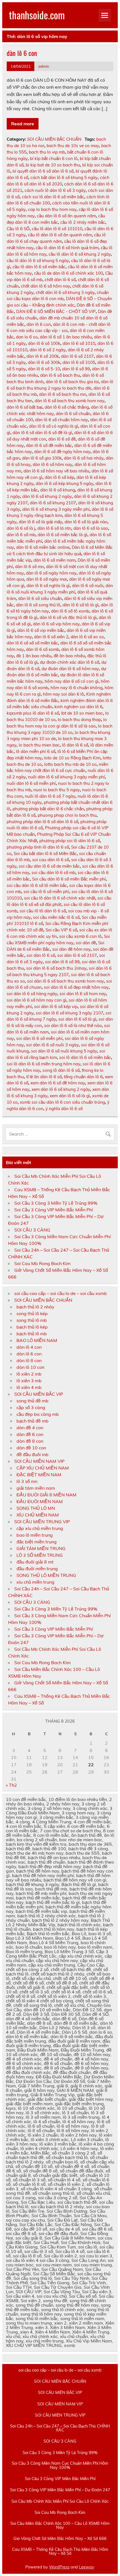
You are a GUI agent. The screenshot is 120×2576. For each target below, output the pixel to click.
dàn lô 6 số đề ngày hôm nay (62, 452)
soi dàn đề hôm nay (71, 949)
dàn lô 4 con (29, 1347)
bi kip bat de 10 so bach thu (53, 165)
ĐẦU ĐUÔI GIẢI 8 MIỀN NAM (46, 1495)
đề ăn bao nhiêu (69, 656)
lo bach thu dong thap (79, 720)
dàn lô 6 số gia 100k (42, 458)
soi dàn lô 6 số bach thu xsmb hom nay (65, 981)
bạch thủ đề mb (33, 1421)
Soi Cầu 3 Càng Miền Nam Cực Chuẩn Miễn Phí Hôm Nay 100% (60, 2465)
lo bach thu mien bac (39, 745)
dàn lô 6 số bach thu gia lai (72, 382)
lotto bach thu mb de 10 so (70, 764)
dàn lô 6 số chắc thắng (67, 407)
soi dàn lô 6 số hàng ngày (32, 994)
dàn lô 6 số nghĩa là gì (48, 586)
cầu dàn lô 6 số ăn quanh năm (66, 216)
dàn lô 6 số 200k (43, 356)
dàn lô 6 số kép (59, 477)
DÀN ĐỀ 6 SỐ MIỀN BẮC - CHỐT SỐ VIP (56, 311)
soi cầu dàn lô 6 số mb (53, 873)
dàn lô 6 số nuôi (88, 586)
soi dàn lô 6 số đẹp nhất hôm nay (76, 987)
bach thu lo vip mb (47, 152)
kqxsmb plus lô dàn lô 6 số (33, 713)
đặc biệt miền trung (37, 1542)
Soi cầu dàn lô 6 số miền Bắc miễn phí (69, 879)
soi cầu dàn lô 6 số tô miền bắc (37, 885)
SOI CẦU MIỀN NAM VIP (39, 1461)
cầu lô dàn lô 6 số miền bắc (39, 267)
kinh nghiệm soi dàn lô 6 (78, 707)
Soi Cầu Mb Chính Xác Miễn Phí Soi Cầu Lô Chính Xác (60, 2501)
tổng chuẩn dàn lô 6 (83, 1077)
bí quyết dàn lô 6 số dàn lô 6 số (43, 171)
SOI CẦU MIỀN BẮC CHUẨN (54, 139)
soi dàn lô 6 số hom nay (83, 994)
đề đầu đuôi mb (33, 1454)
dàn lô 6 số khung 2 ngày (47, 496)
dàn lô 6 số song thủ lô (38, 605)
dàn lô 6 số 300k (44, 362)
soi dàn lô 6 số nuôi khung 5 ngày (64, 1051)
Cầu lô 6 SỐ (18, 229)
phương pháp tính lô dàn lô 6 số (38, 847)
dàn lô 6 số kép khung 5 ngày (64, 483)
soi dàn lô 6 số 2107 (77, 955)
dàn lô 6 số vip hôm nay (56, 624)
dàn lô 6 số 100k (44, 343)
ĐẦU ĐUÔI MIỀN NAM (40, 1501)
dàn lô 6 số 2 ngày (48, 350)
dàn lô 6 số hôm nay (52, 464)
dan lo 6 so (27, 337)
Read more (23, 124)
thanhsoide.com (37, 15)
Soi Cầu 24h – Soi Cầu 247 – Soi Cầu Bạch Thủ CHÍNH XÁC (60, 2428)
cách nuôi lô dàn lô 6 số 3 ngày (55, 190)
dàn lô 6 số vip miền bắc (41, 630)
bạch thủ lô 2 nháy (35, 1307)
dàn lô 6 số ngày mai (47, 579)
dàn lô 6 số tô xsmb (70, 611)
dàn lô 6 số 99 (76, 369)
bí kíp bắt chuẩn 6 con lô (54, 158)
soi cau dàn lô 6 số (51, 860)
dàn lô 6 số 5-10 (44, 369)
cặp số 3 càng (31, 1407)
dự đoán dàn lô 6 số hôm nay (70, 669)
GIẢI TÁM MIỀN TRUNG (41, 1548)
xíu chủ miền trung (35, 1582)
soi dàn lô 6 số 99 (62, 962)
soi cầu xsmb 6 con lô (80, 936)
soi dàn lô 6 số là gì (77, 1019)
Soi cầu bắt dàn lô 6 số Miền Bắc (45, 853)
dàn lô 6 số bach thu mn (63, 394)
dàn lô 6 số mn (29, 567)
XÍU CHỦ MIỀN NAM (38, 1515)
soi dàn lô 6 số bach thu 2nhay (56, 968)
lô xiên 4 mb (29, 1387)
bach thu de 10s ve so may (73, 146)
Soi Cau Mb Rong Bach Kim (42, 1263)
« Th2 (11, 1785)
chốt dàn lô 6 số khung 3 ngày (65, 292)
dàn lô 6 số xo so (87, 637)
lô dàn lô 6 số (75, 745)
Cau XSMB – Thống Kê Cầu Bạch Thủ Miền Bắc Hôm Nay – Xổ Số (60, 2552)
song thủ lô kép (32, 1313)
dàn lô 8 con (29, 1360)
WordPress (59, 2567)
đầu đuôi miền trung (37, 1569)
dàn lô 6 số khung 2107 (53, 503)
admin (44, 66)
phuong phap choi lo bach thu (67, 815)
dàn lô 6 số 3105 (79, 362)
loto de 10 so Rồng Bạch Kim (72, 758)
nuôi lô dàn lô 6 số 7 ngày (50, 796)
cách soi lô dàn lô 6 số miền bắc (53, 197)
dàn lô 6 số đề (62, 439)
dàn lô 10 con (30, 1367)
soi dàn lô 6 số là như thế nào (73, 1026)
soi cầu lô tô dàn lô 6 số (43, 911)
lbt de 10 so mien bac (82, 713)
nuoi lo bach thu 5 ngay (57, 790)
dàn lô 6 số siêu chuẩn (40, 598)
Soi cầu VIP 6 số (61, 930)
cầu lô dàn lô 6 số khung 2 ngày (80, 254)
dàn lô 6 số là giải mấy (40, 522)
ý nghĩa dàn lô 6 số (64, 1109)
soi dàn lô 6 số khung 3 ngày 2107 (69, 1013)
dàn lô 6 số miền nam (54, 560)
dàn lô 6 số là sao (91, 528)
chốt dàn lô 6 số (60, 280)
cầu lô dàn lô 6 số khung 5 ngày (38, 261)
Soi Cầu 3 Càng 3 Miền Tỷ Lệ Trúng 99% (56, 1203)
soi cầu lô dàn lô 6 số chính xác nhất (60, 898)
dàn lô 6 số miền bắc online (43, 547)
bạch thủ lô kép (32, 1327)
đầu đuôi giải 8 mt (35, 1562)
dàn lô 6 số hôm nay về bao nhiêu (56, 471)
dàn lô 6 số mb (21, 535)
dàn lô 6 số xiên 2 (51, 637)
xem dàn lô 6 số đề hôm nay (58, 1083)
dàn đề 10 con (31, 1448)
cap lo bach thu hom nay (52, 209)
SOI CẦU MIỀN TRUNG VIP (42, 1522)
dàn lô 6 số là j (21, 528)
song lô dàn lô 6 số (61, 1070)
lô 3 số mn (27, 1481)
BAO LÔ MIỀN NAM (37, 1340)
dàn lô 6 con (22, 53)
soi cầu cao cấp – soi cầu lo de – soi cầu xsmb (61, 1293)
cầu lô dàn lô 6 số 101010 (57, 229)
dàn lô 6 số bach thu (60, 375)
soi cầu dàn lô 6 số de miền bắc (49, 866)
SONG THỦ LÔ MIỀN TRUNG (46, 1575)
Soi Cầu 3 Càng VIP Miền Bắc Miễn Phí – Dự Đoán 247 (60, 2490)
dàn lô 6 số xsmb (43, 649)
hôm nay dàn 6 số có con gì (72, 681)
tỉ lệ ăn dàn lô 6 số (44, 1077)
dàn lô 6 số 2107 (77, 356)
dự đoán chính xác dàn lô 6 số (69, 662)
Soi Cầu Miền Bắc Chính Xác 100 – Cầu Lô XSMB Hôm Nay (60, 2526)
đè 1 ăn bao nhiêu (34, 656)
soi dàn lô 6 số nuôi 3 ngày (52, 1045)
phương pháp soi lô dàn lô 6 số (70, 841)
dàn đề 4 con (30, 1428)
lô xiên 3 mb (29, 1381)
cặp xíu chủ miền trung (40, 1528)
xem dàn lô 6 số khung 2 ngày (61, 1089)
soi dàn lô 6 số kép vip (56, 1006)
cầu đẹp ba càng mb (38, 1414)
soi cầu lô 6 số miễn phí (46, 892)
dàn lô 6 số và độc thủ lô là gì (68, 617)
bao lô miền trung (35, 1535)
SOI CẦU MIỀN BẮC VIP (39, 1394)
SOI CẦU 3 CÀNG (32, 1230)
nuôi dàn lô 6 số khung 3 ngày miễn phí (66, 777)
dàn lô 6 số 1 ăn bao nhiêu (66, 337)
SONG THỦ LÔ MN (36, 1508)
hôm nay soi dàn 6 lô (63, 694)
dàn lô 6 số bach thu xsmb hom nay (69, 401)
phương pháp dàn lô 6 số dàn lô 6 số (42, 822)
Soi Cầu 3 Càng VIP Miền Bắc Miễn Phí (54, 1210)
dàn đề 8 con (30, 1441)
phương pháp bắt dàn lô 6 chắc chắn (48, 809)
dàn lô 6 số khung (58, 490)
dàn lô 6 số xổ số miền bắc (32, 643)
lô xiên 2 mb (29, 1374)
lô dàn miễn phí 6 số (36, 751)
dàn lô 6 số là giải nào (86, 522)
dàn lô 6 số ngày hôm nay (51, 573)
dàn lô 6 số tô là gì (81, 605)
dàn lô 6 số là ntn (54, 528)
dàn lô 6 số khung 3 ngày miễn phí (56, 509)
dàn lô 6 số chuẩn (73, 414)
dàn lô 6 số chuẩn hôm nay (62, 420)
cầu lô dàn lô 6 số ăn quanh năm (60, 235)
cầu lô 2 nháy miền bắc (83, 222)
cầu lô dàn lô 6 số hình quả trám (67, 248)
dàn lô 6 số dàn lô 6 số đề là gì (42, 433)
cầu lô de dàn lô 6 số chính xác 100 (69, 273)
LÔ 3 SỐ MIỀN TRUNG (40, 1555)
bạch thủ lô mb (32, 1334)
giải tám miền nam (36, 1488)
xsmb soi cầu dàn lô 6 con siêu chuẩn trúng (62, 1102)
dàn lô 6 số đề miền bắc (49, 445)
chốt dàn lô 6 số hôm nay (45, 286)
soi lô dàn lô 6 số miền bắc (85, 1057)
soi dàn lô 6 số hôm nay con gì (37, 1000)
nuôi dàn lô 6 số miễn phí (31, 783)
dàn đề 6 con (30, 1434)
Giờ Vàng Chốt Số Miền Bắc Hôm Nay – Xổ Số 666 (60, 2539)
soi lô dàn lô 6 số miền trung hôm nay (44, 1064)
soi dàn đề (86, 943)
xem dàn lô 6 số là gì (70, 1096)
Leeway (86, 2567)
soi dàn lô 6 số (41, 955)
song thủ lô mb (32, 1320)
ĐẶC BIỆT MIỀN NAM (39, 1475)
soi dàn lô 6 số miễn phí (39, 1038)
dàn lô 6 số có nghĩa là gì (54, 426)
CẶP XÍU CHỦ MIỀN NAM (43, 1468)
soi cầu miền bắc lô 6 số (56, 917)
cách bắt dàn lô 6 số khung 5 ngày (64, 177)
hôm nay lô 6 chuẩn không (76, 688)
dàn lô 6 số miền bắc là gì (63, 535)
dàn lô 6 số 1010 (79, 343)
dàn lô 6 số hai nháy (84, 458)
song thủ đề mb (33, 1401)
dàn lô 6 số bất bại (25, 407)
